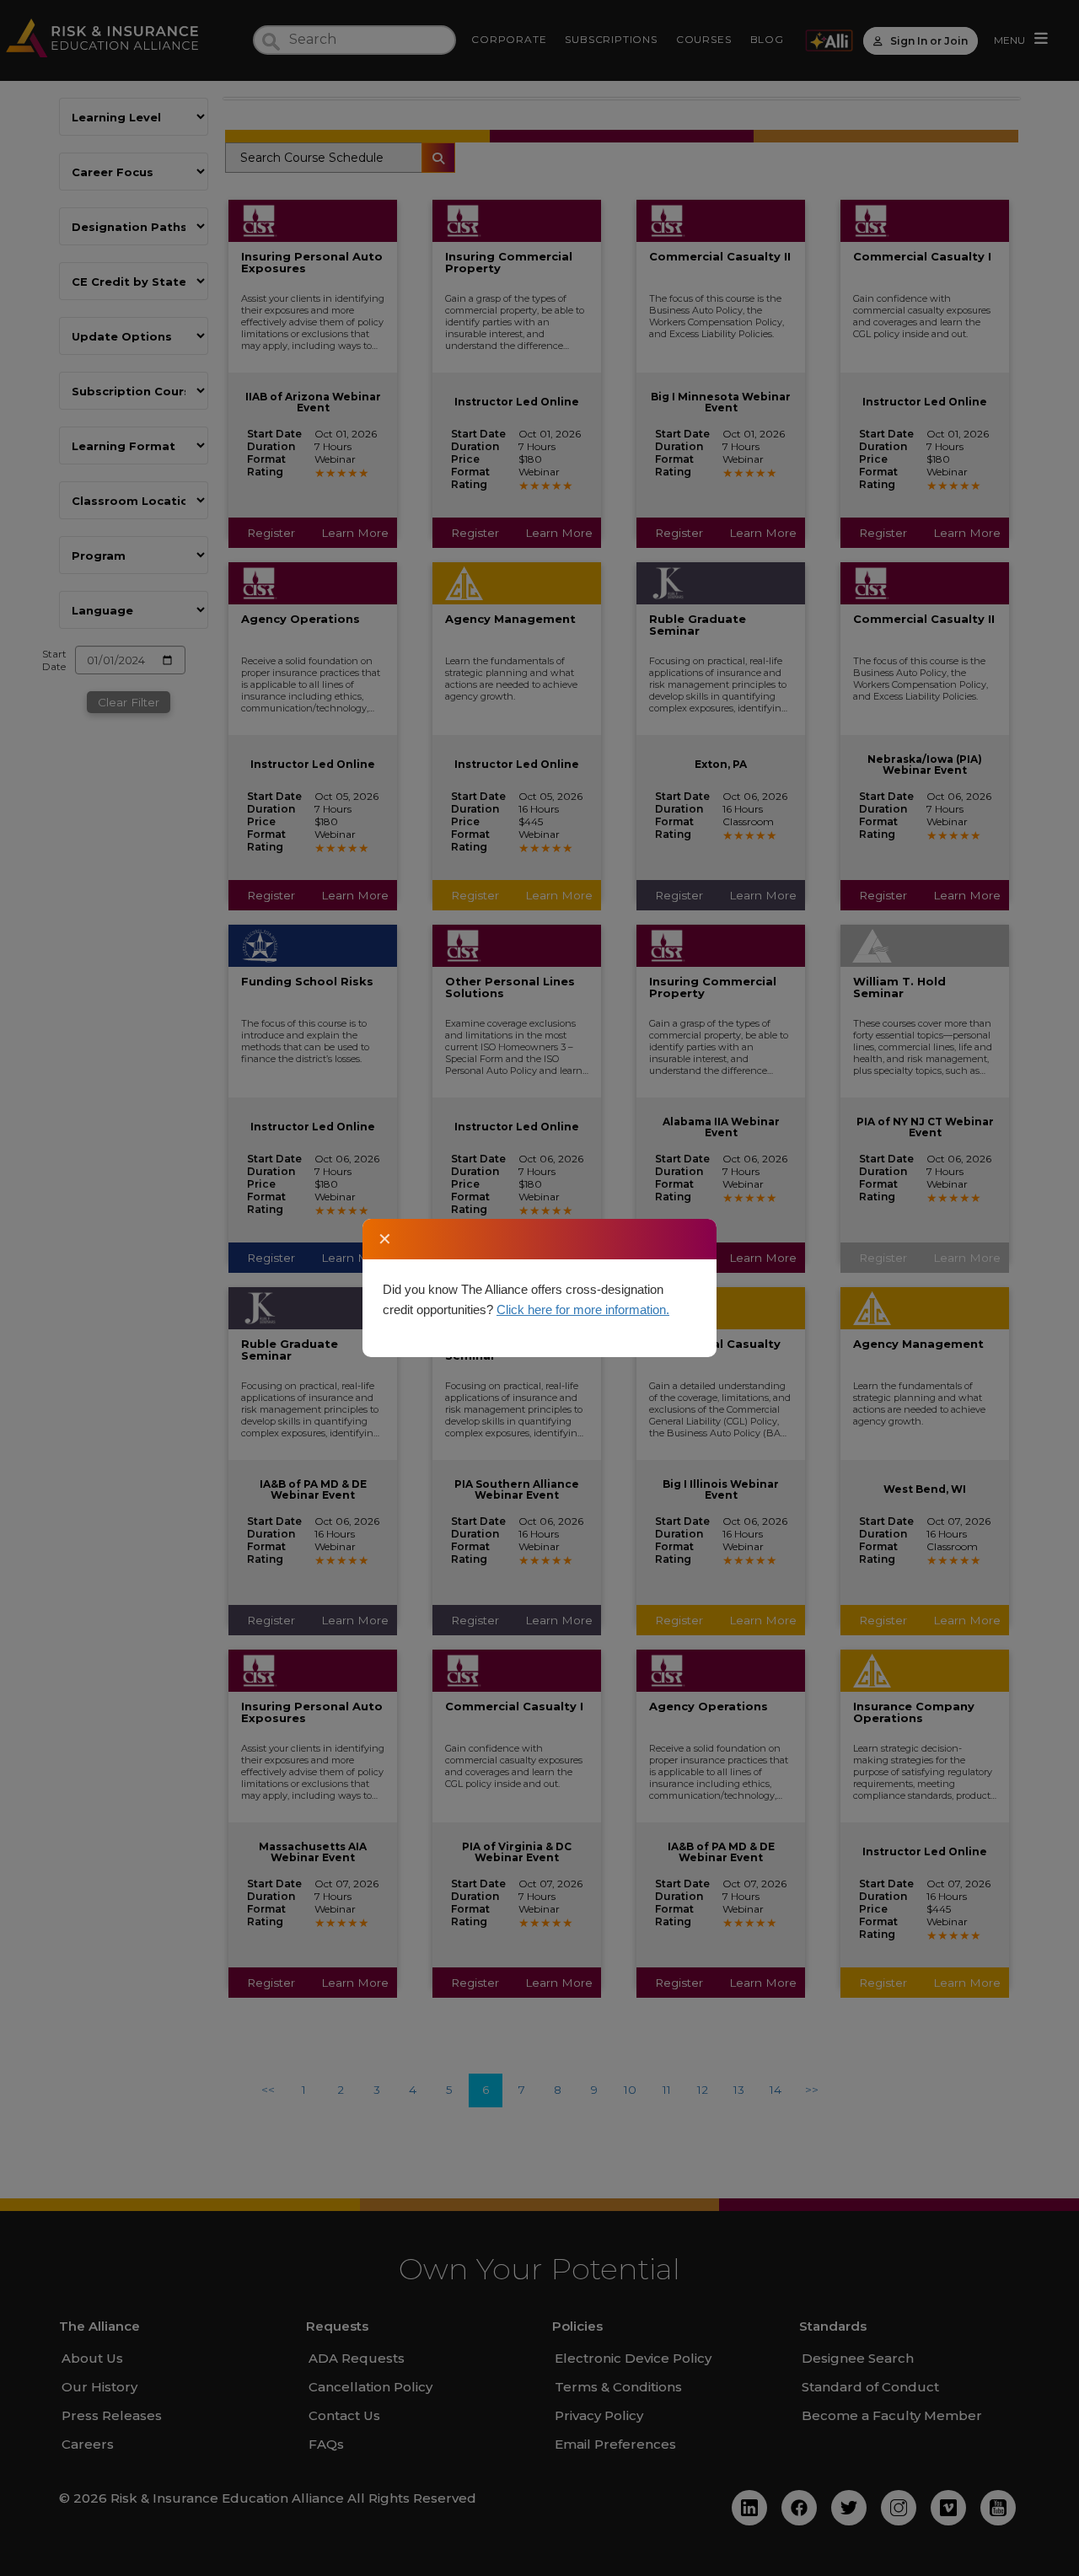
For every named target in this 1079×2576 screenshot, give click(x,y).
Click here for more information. (583, 1309)
